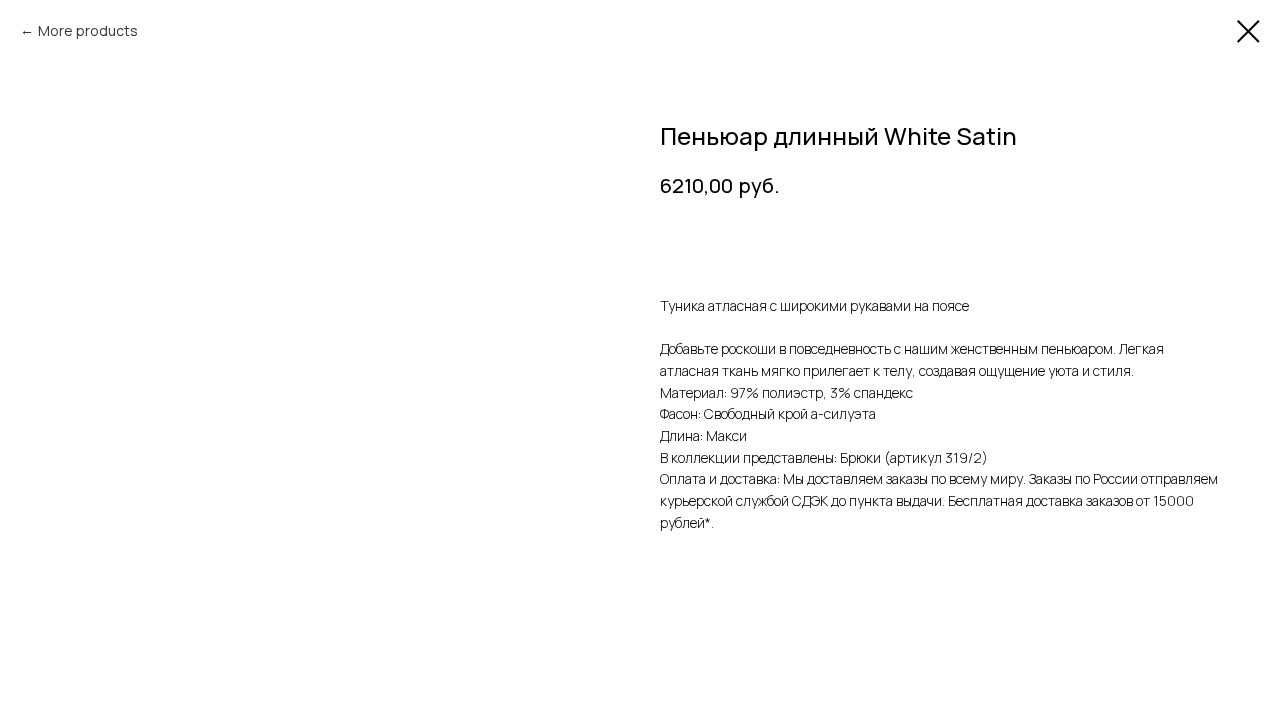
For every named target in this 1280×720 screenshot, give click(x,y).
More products (88, 30)
